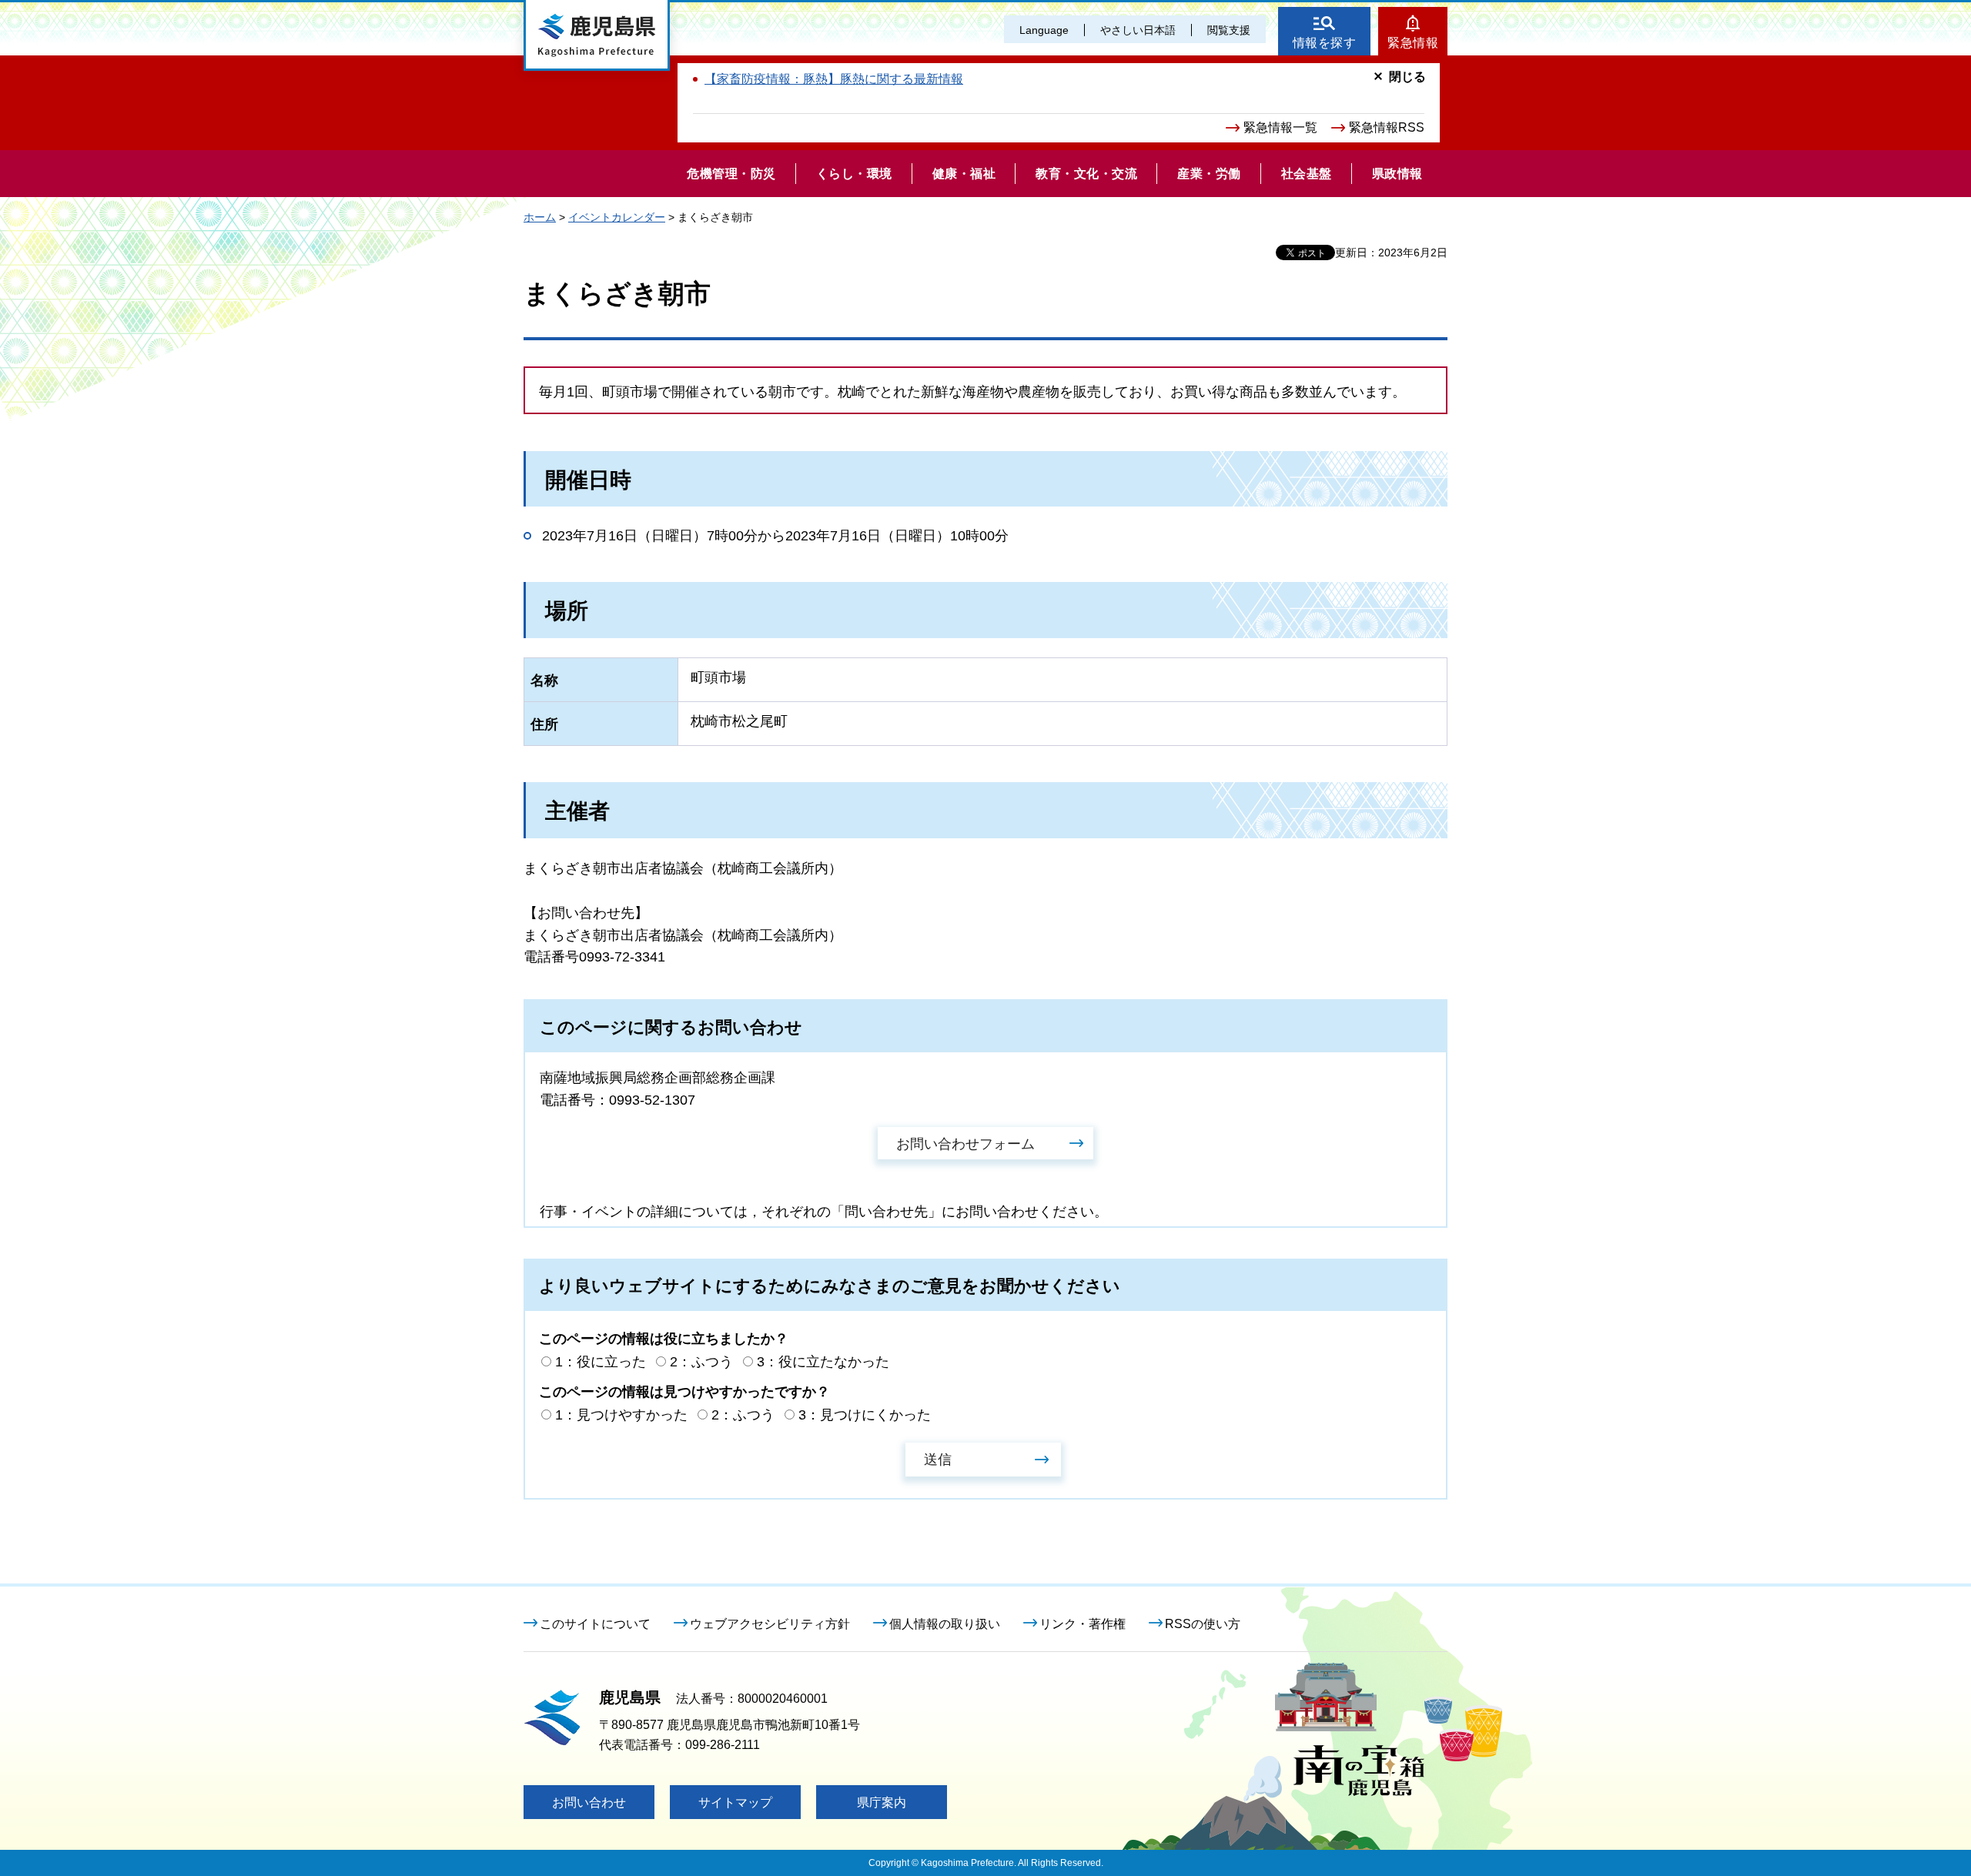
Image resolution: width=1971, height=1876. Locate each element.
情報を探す (1325, 43)
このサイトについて (595, 1624)
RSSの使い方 (1203, 1624)
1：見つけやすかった (621, 1415)
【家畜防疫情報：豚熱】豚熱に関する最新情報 (834, 79)
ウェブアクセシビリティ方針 (770, 1624)
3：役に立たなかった (823, 1362)
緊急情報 (1413, 43)
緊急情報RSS (1387, 127)
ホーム (540, 217)
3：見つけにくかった (865, 1415)
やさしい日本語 (1138, 30)
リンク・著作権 (1083, 1624)
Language (1044, 30)
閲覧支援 (1229, 30)
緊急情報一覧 (1280, 127)
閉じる (1407, 77)
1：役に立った (601, 1362)
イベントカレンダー (617, 217)
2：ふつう (701, 1362)
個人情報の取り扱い (945, 1624)
